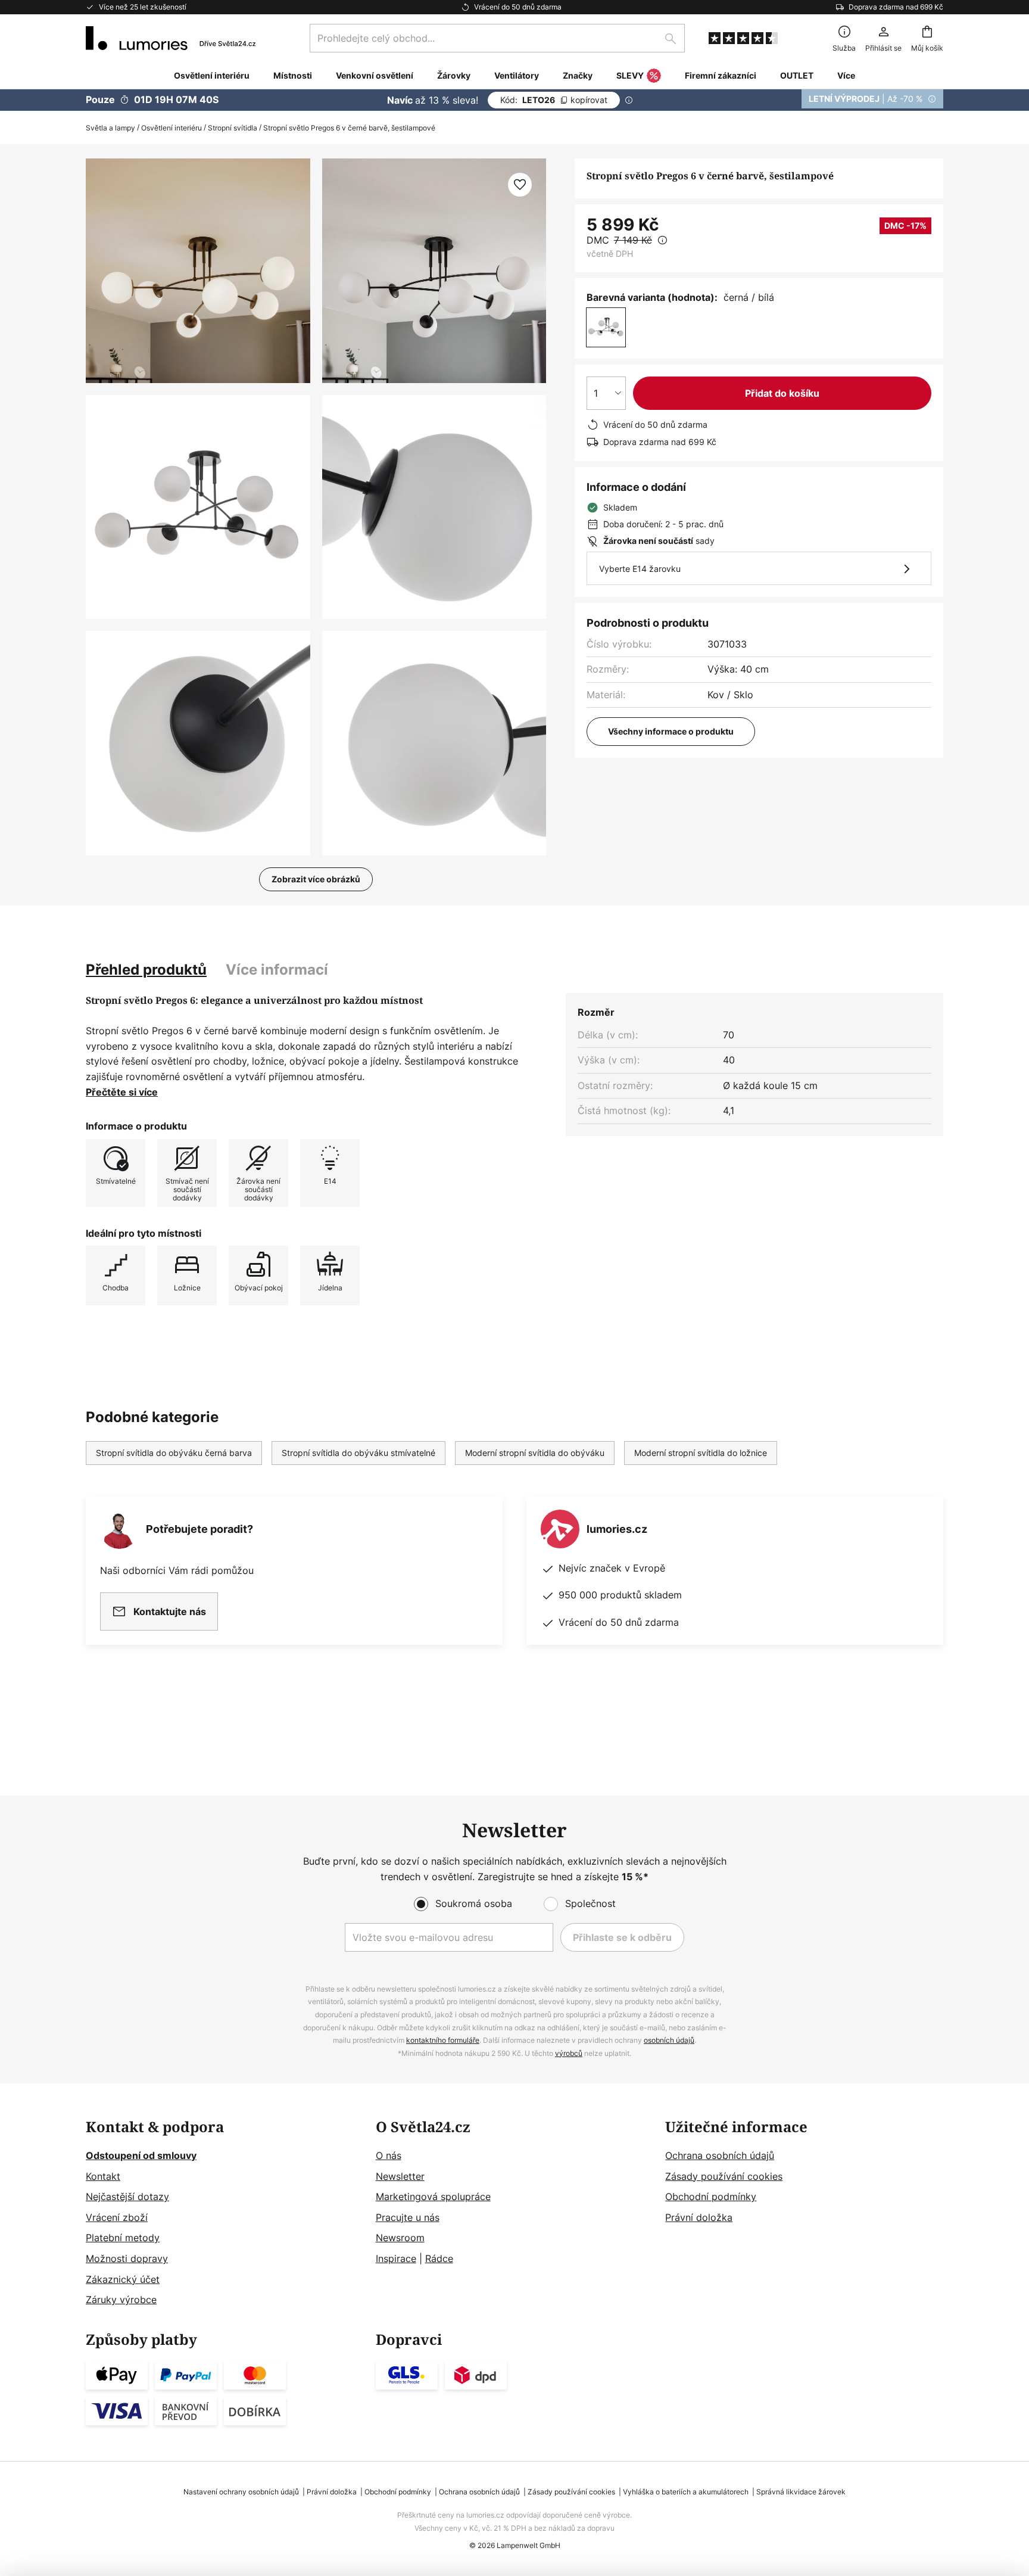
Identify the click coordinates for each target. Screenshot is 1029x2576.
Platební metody (123, 2238)
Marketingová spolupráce (433, 2197)
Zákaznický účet (123, 2279)
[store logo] (171, 38)
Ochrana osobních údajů (720, 2155)
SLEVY (630, 75)
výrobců (569, 2053)
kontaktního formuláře (443, 2040)
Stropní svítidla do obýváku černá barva (174, 1453)
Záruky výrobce (121, 2300)
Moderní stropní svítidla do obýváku (535, 1453)
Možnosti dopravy (127, 2258)
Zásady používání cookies (724, 2176)
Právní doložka (699, 2217)
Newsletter (400, 2176)
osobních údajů (669, 2040)
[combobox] (497, 38)
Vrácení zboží (117, 2217)
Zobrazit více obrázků (316, 879)
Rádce (439, 2258)
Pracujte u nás (408, 2217)
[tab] (146, 970)
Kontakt (103, 2176)
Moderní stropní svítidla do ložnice (701, 1453)
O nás (389, 2155)
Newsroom (400, 2238)
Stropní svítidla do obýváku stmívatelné (358, 1453)
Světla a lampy (110, 128)
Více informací (277, 970)
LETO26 (554, 100)
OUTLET (797, 75)
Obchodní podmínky (711, 2197)
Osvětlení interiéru (171, 128)
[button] (198, 507)
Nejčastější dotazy (127, 2197)
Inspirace (396, 2258)
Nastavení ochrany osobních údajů (241, 2492)
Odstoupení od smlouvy (141, 2155)
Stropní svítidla (233, 128)
